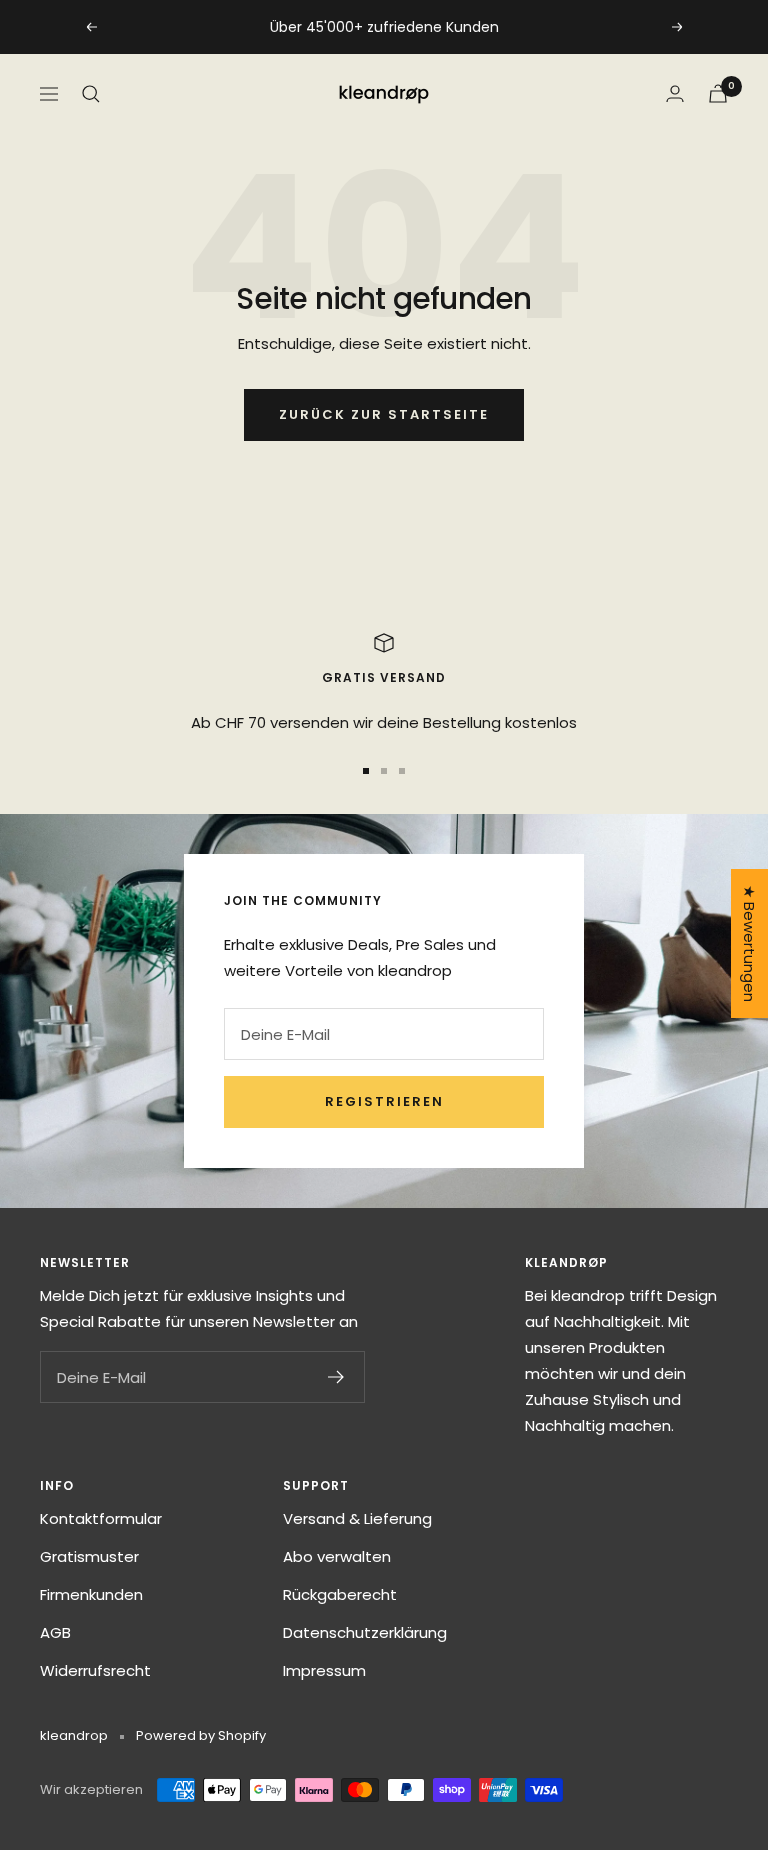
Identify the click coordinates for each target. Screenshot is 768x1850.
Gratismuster (89, 1556)
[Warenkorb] (718, 93)
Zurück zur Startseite (384, 414)
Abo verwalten (337, 1556)
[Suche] (91, 94)
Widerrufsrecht (95, 1670)
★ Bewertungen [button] (749, 943)
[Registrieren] (336, 1377)
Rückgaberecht (340, 1594)
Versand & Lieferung (357, 1518)
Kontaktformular (101, 1518)
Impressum (324, 1670)
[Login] (675, 93)
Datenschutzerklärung (365, 1632)
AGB (55, 1632)
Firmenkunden (91, 1594)
